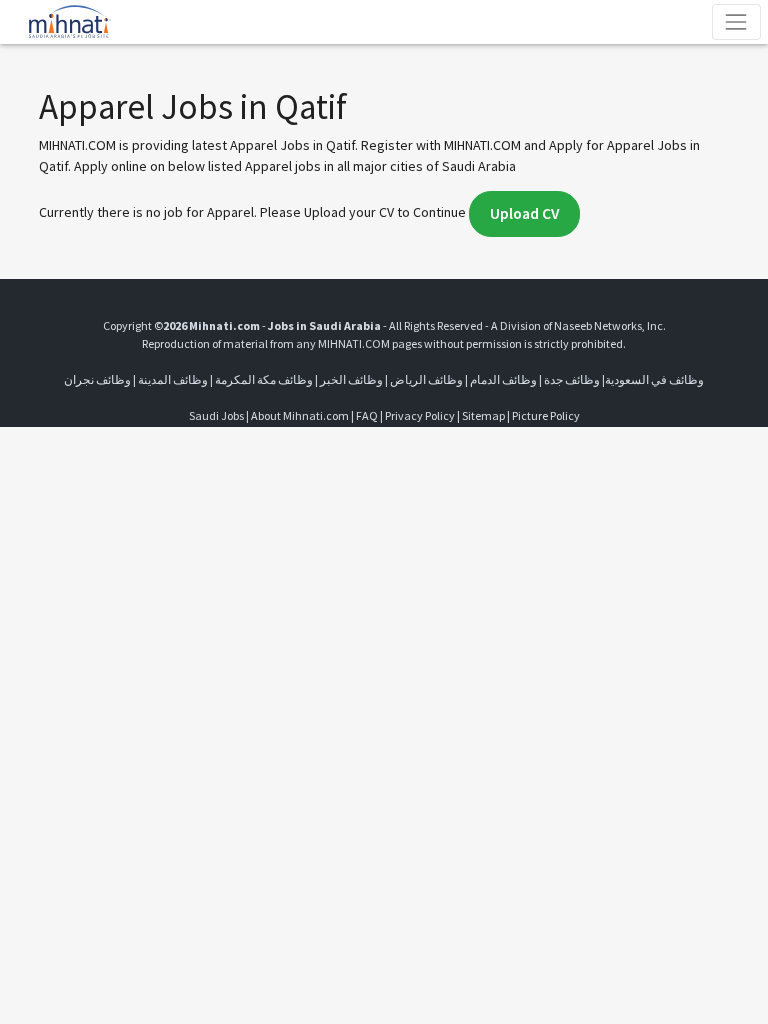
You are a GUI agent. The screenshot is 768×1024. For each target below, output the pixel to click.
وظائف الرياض (426, 379)
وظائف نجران (97, 379)
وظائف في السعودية (654, 379)
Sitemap (483, 415)
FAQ (367, 415)
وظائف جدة (572, 379)
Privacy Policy (420, 415)
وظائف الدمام (503, 379)
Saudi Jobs (216, 415)
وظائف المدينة (173, 379)
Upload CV (524, 213)
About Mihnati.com (301, 415)
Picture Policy (546, 415)
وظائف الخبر (351, 379)
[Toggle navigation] (736, 21)
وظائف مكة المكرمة (264, 379)
